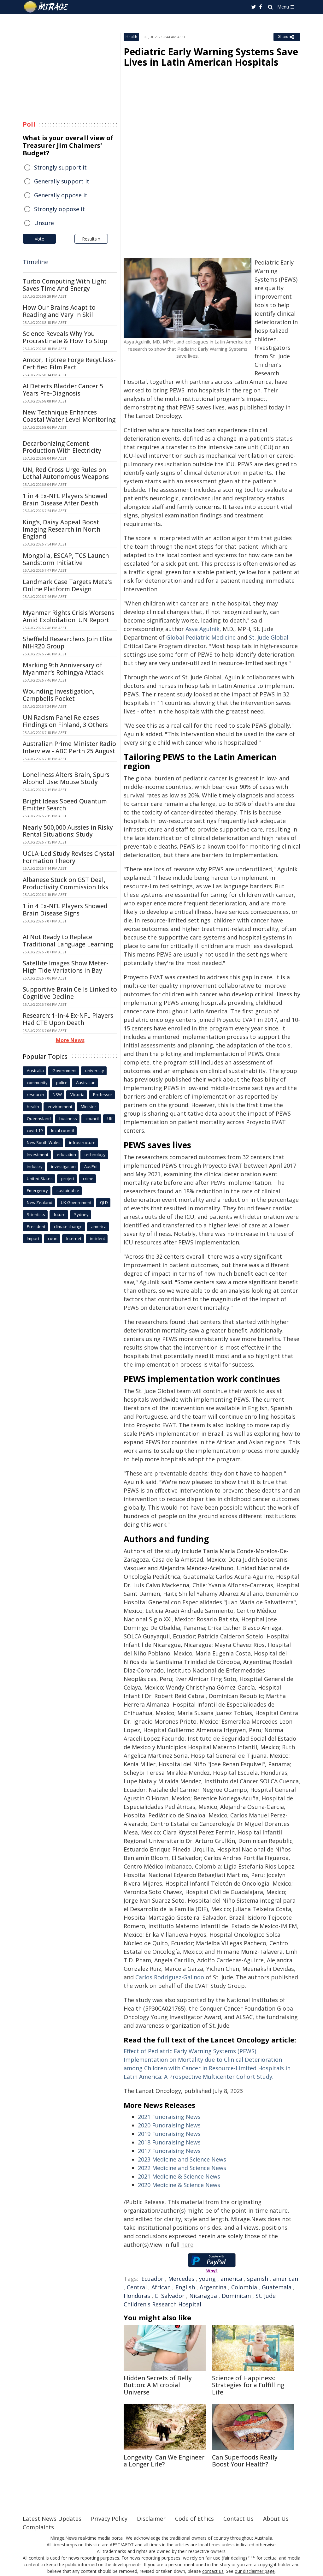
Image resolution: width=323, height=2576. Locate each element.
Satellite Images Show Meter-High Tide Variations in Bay (66, 967)
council (92, 1118)
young (207, 2279)
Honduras (137, 2296)
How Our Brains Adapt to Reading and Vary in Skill (59, 311)
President (36, 1226)
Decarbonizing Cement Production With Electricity (62, 447)
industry (35, 1166)
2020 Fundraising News (169, 2125)
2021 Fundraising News (169, 2117)
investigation (63, 1166)
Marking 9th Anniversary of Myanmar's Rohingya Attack (63, 669)
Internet (74, 1238)
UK (110, 1118)
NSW (57, 1094)
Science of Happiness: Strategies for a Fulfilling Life (248, 2385)
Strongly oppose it (59, 209)
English (185, 2287)
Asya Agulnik (203, 629)
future (60, 1214)
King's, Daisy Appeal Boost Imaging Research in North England (62, 529)
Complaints (38, 2527)
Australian (86, 1082)
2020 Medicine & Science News (179, 2185)
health (33, 1106)
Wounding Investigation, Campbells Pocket (59, 695)
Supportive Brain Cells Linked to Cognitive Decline (70, 993)
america (231, 2279)
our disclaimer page (255, 2571)
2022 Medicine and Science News (182, 2168)
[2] (255, 2557)
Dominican (236, 2296)
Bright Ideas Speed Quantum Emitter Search (65, 805)
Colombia (244, 2287)
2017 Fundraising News (169, 2151)
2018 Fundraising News (169, 2142)
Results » (91, 239)
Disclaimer (151, 2519)
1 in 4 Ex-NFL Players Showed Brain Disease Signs (65, 910)
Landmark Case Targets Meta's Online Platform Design (67, 585)
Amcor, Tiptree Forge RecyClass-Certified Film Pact (69, 364)
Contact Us (238, 2519)
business (68, 1118)
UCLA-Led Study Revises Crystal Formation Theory (69, 857)
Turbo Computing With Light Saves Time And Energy (65, 285)
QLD (104, 1202)
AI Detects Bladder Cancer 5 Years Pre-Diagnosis (63, 390)
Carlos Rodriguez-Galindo (170, 1977)
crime (88, 1178)
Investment (38, 1154)
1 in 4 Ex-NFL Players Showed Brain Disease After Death (65, 500)
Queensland (39, 1118)
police (62, 1082)
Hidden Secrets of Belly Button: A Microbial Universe (158, 2385)
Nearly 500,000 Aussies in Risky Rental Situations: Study (68, 831)
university (95, 1070)
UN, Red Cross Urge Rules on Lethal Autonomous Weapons (66, 473)
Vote (39, 239)
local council (63, 1130)
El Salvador (170, 2296)
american (285, 2279)
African (161, 2287)
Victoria (77, 1094)
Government (65, 1070)
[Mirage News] (49, 7)
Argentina (213, 2287)
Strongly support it (60, 167)
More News (70, 1040)
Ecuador (152, 2279)
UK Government (76, 1202)
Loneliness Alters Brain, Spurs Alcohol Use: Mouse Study (66, 778)
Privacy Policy (109, 2519)
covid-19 (35, 1130)
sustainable (68, 1190)
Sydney (81, 1214)
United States (40, 1178)
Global (269, 637)
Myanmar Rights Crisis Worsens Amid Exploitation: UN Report (68, 616)
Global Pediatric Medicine (201, 637)
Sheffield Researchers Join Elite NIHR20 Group (68, 643)
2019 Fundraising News (169, 2134)
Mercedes (181, 2279)
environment (60, 1106)
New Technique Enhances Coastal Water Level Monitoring (69, 416)
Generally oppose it (61, 195)
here (187, 2245)
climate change (68, 1226)
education (66, 1154)
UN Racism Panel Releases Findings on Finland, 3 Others (65, 721)
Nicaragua (203, 2296)
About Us (276, 2519)
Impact (33, 1238)
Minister (88, 1106)
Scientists (36, 1214)
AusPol (91, 1166)
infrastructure (82, 1142)
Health (131, 37)
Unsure (44, 223)
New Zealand (40, 1202)
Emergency (37, 1190)
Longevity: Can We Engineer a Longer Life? (164, 2461)
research (35, 1094)
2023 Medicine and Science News (182, 2159)
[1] (250, 2557)
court (53, 1238)
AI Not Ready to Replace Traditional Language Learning (68, 941)
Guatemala (277, 2287)
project (68, 1178)
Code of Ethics (194, 2519)
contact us (213, 2571)
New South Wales (44, 1142)
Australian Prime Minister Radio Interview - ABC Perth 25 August (69, 747)
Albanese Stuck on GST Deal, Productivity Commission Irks (65, 883)
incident (97, 1238)
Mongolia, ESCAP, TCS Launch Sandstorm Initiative (66, 559)
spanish (258, 2279)
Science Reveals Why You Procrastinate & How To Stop (65, 337)
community (37, 1082)
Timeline (36, 262)
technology (95, 1154)
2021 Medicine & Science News (179, 2176)
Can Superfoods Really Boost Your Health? (245, 2461)
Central (137, 2287)
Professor (103, 1094)
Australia (35, 1070)
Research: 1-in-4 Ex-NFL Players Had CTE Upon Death (68, 1019)
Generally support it (62, 181)
